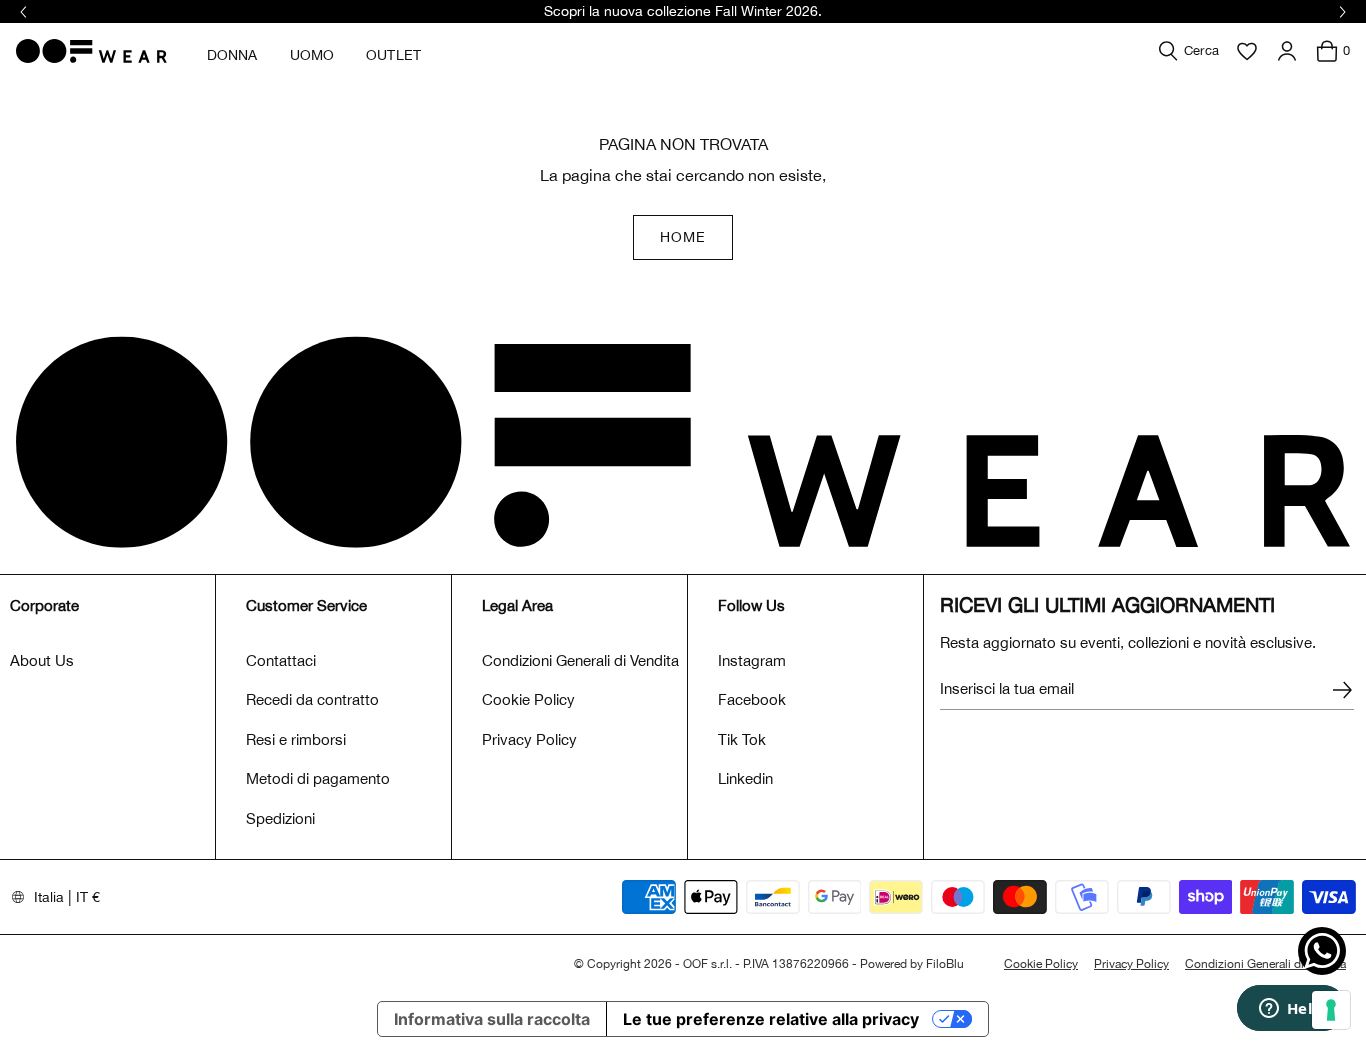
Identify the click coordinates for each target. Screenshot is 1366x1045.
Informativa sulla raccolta (492, 1019)
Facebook (752, 699)
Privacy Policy (529, 739)
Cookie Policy (528, 699)
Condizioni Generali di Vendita (580, 660)
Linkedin (745, 778)
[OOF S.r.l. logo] (91, 51)
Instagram (752, 660)
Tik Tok (742, 739)
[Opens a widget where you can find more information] (1291, 1010)
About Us (42, 660)
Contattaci (281, 660)
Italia (49, 897)
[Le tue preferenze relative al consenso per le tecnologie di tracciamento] (1331, 1010)
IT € (88, 897)
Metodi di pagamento (318, 778)
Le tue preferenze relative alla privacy (771, 1019)
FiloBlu (945, 964)
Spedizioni (280, 818)
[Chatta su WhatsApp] (1322, 951)
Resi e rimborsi (296, 739)
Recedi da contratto (312, 699)
